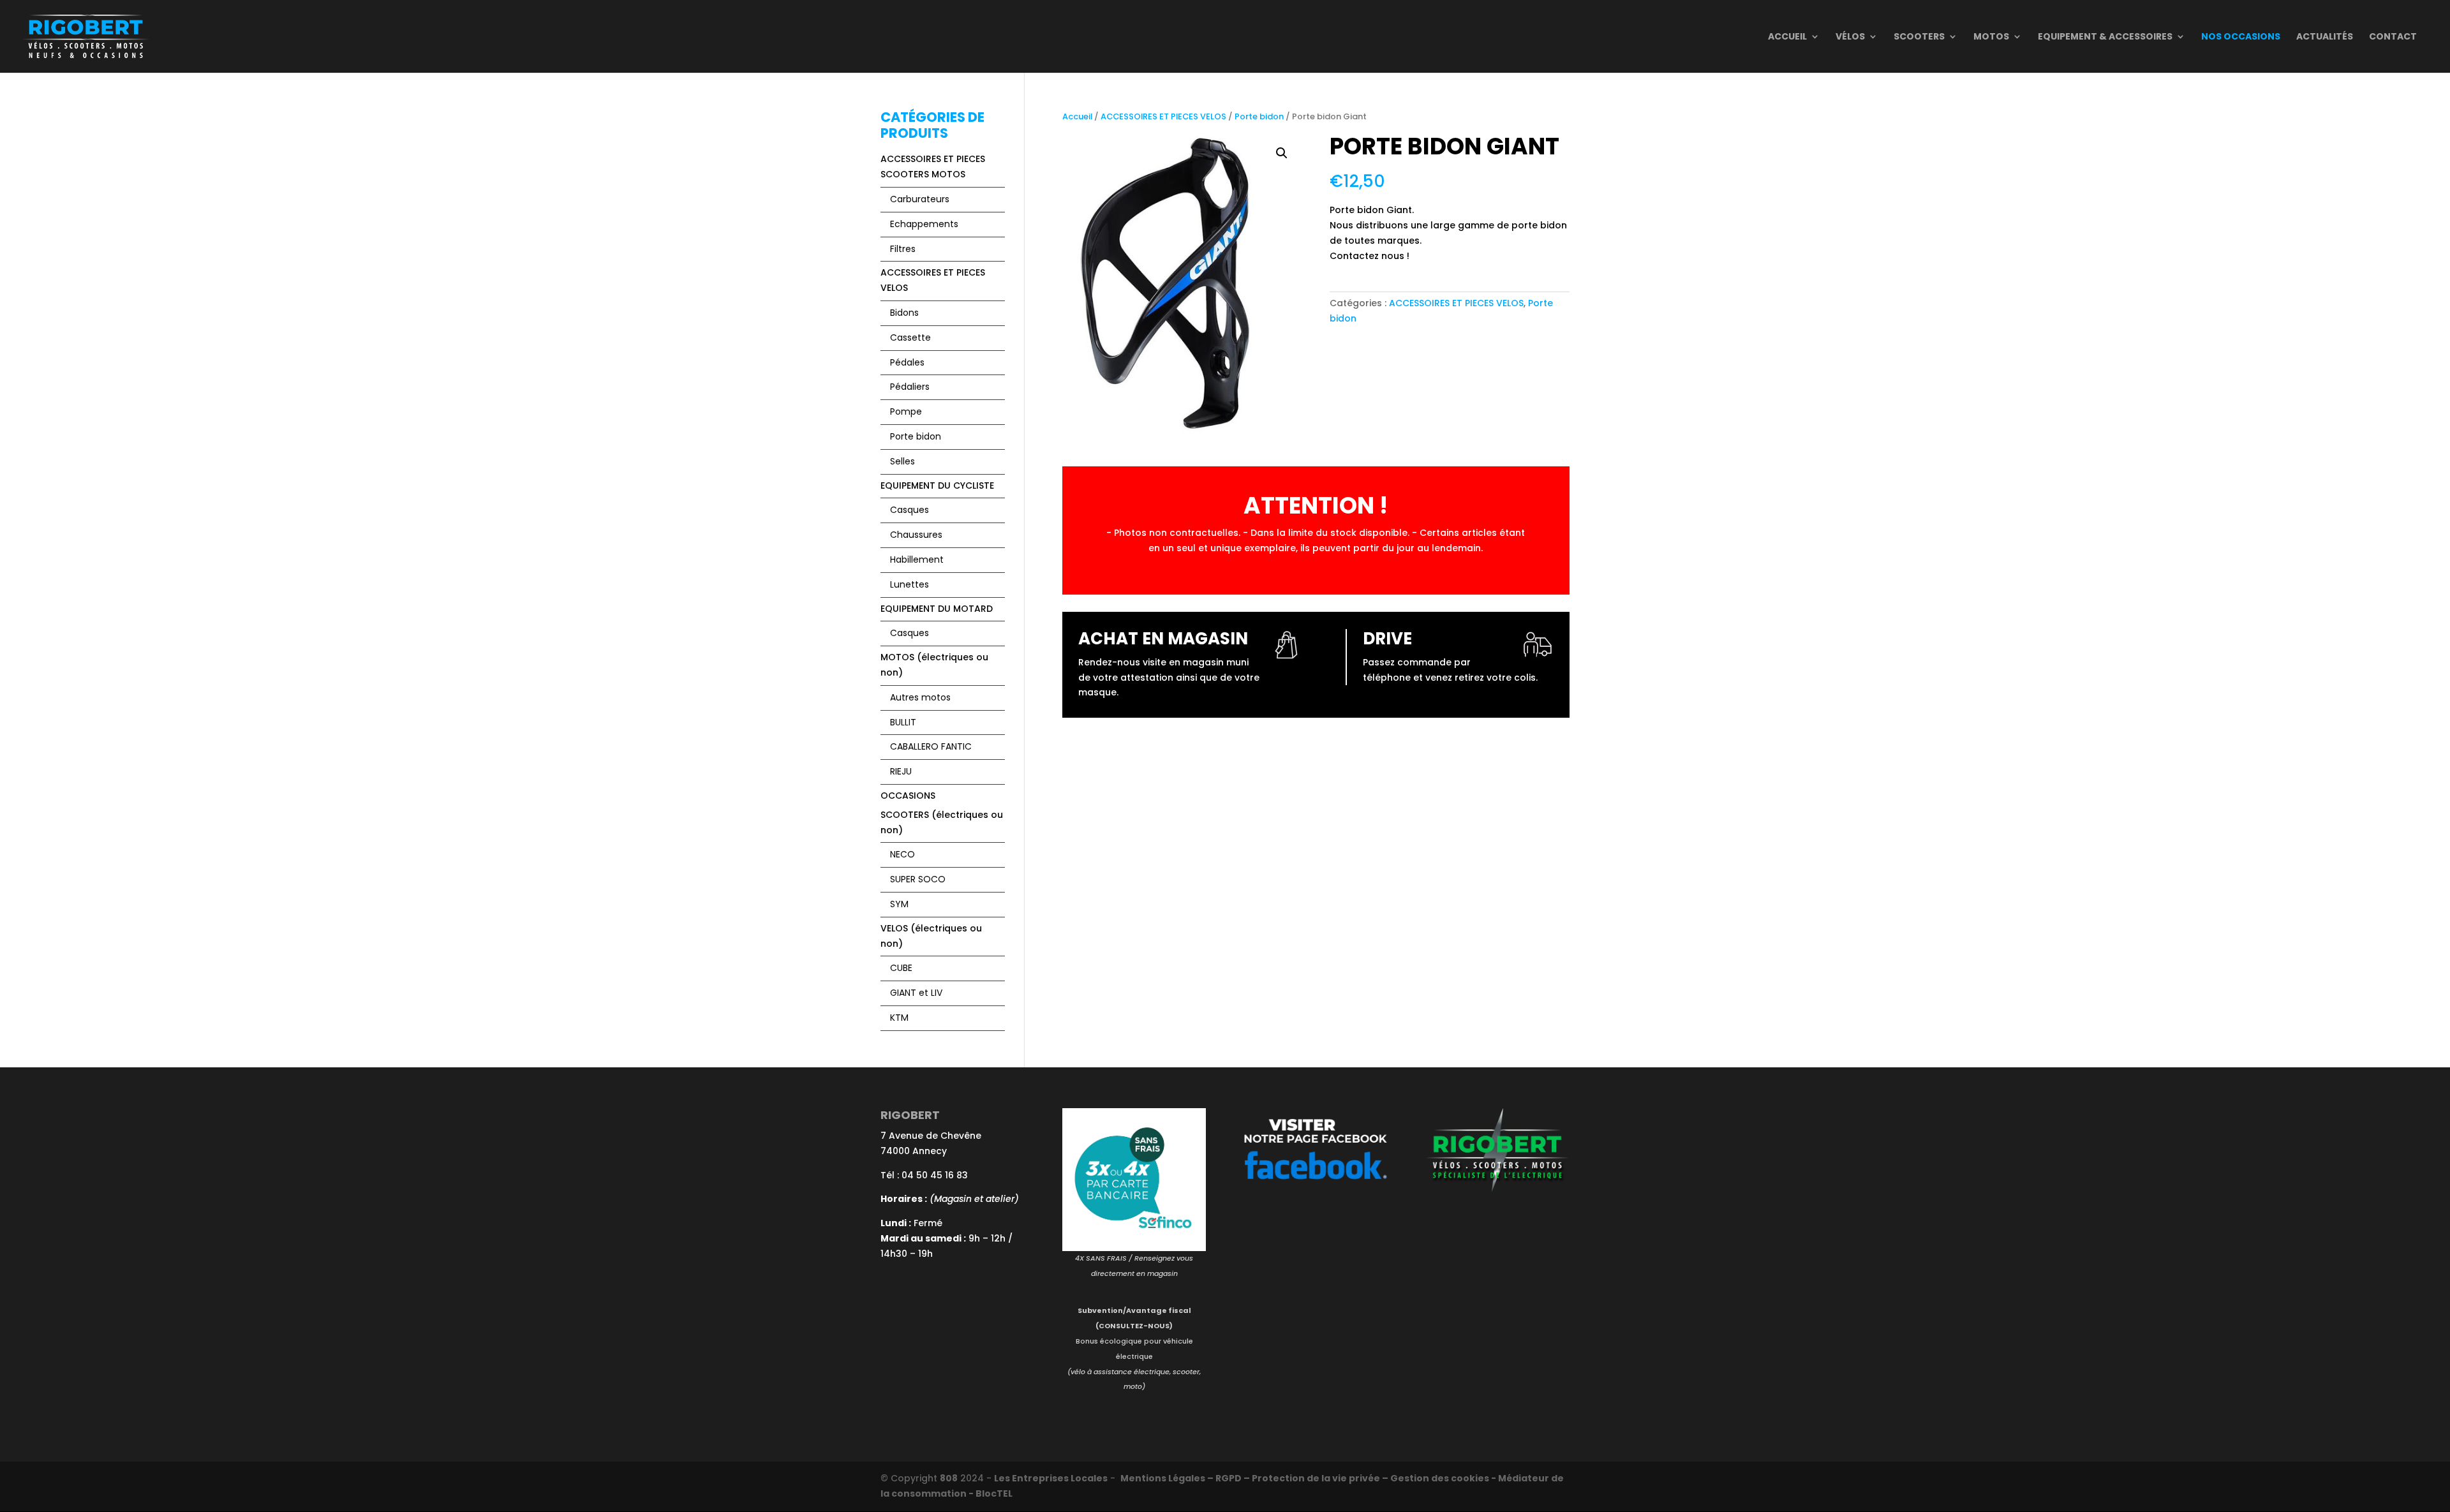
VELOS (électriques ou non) (931, 936)
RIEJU (901, 771)
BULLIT (903, 722)
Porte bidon (1259, 116)
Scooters (1919, 37)
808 (949, 1478)
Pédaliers (910, 387)
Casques (909, 510)
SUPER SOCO (918, 879)
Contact (2393, 37)
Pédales (907, 362)
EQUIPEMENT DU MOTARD (937, 609)
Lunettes (909, 584)
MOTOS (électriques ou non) (934, 665)
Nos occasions (2241, 37)
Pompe (906, 411)
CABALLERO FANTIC (931, 746)
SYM (899, 904)
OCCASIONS (908, 796)
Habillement (917, 560)
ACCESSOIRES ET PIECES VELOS (1163, 116)
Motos (1991, 37)
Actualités (2325, 37)
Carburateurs (920, 199)
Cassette (910, 337)
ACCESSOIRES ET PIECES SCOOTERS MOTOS (933, 167)
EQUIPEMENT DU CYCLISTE (937, 485)
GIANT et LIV (916, 993)
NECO (902, 854)
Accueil (1787, 37)
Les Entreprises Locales (1051, 1478)
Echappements (924, 224)
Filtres (903, 249)
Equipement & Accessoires (2105, 37)
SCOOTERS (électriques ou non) (942, 822)
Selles (902, 461)
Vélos (1850, 37)
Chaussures (916, 535)
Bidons (904, 313)
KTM (899, 1018)
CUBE (901, 968)
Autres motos (920, 697)
